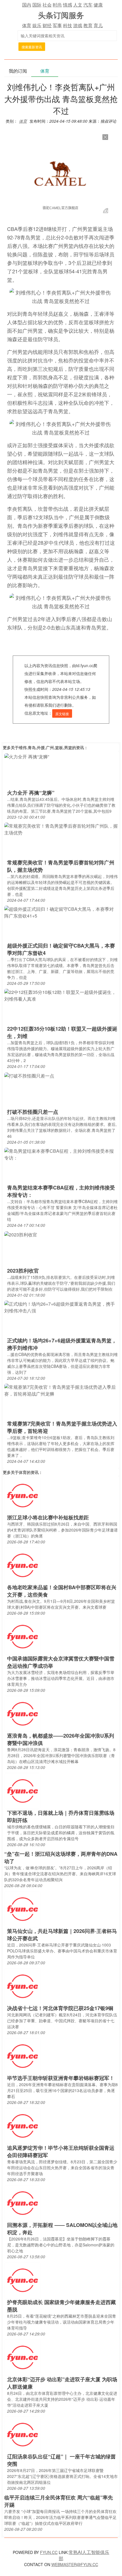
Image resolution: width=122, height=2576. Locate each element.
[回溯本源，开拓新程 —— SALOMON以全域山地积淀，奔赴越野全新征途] (22, 2203)
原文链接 (62, 714)
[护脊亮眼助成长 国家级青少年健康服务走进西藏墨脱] (22, 2280)
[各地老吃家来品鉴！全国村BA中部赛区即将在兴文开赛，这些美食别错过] (22, 1565)
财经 (47, 25)
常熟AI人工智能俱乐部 (84, 2555)
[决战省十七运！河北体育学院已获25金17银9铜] (22, 1986)
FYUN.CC (49, 2552)
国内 (27, 5)
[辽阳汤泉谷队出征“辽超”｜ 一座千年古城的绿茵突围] (22, 2434)
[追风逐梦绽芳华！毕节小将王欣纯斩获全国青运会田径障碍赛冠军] (22, 2126)
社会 (47, 5)
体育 (27, 25)
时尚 (57, 5)
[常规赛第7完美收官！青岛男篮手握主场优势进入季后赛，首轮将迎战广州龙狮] (61, 1390)
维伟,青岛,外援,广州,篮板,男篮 (45, 747)
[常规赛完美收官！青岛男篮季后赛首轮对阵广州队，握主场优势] (61, 829)
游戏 (78, 25)
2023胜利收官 (23, 1271)
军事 (57, 25)
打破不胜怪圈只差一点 (33, 1112)
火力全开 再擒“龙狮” (31, 793)
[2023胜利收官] (21, 1234)
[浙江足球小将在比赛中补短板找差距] (22, 1495)
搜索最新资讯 (32, 47)
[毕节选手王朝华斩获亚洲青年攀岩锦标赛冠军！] (22, 2056)
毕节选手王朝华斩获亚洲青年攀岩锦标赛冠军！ (61, 2078)
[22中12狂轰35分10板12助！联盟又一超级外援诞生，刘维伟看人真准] (61, 995)
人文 (78, 5)
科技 (68, 25)
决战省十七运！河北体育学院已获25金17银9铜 (60, 2008)
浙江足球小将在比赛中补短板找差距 (48, 1517)
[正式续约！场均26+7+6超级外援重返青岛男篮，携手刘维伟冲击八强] (61, 1307)
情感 (68, 5)
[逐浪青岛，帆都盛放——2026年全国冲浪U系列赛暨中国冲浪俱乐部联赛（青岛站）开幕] (22, 1713)
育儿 (98, 25)
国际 (37, 5)
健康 (98, 5)
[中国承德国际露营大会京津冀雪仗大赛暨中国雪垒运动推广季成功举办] (22, 1636)
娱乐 (37, 25)
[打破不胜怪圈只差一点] (29, 1075)
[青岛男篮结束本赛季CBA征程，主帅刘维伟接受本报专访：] (61, 1154)
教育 (88, 25)
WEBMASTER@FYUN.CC (75, 2564)
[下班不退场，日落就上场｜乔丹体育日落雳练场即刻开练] (22, 1791)
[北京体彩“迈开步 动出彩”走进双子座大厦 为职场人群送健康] (22, 2357)
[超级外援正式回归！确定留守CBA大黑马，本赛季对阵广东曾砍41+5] (61, 912)
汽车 (88, 5)
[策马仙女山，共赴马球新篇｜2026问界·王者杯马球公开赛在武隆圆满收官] (22, 1909)
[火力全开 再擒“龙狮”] (27, 756)
